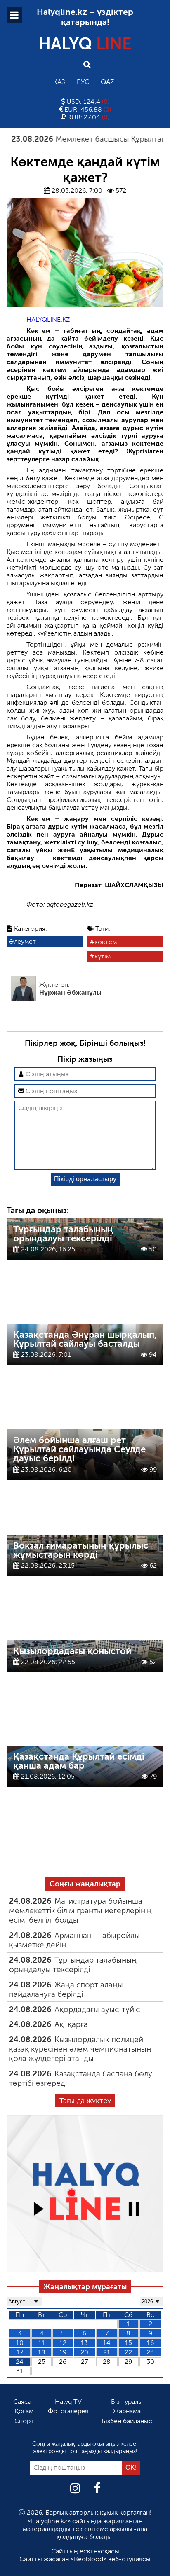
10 (20, 2343)
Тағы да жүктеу (85, 2101)
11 (42, 2343)
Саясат (24, 2402)
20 (84, 2352)
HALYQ (85, 44)
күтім (103, 956)
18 (42, 2352)
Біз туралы (127, 2402)
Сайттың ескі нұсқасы (85, 2551)
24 (20, 2362)
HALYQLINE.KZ (48, 319)
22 (128, 2352)
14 (107, 2343)
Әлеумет (22, 941)
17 (20, 2352)
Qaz (107, 82)
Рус (83, 82)
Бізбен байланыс (127, 2421)
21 (107, 2352)
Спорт (24, 2421)
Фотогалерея (68, 2411)
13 (84, 2343)
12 (63, 2343)
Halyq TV (68, 2402)
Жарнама (127, 2411)
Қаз (59, 82)
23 (150, 2352)
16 (150, 2343)
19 (63, 2352)
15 (129, 2343)
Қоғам (24, 2411)
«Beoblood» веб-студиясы (111, 2559)
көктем (106, 942)
